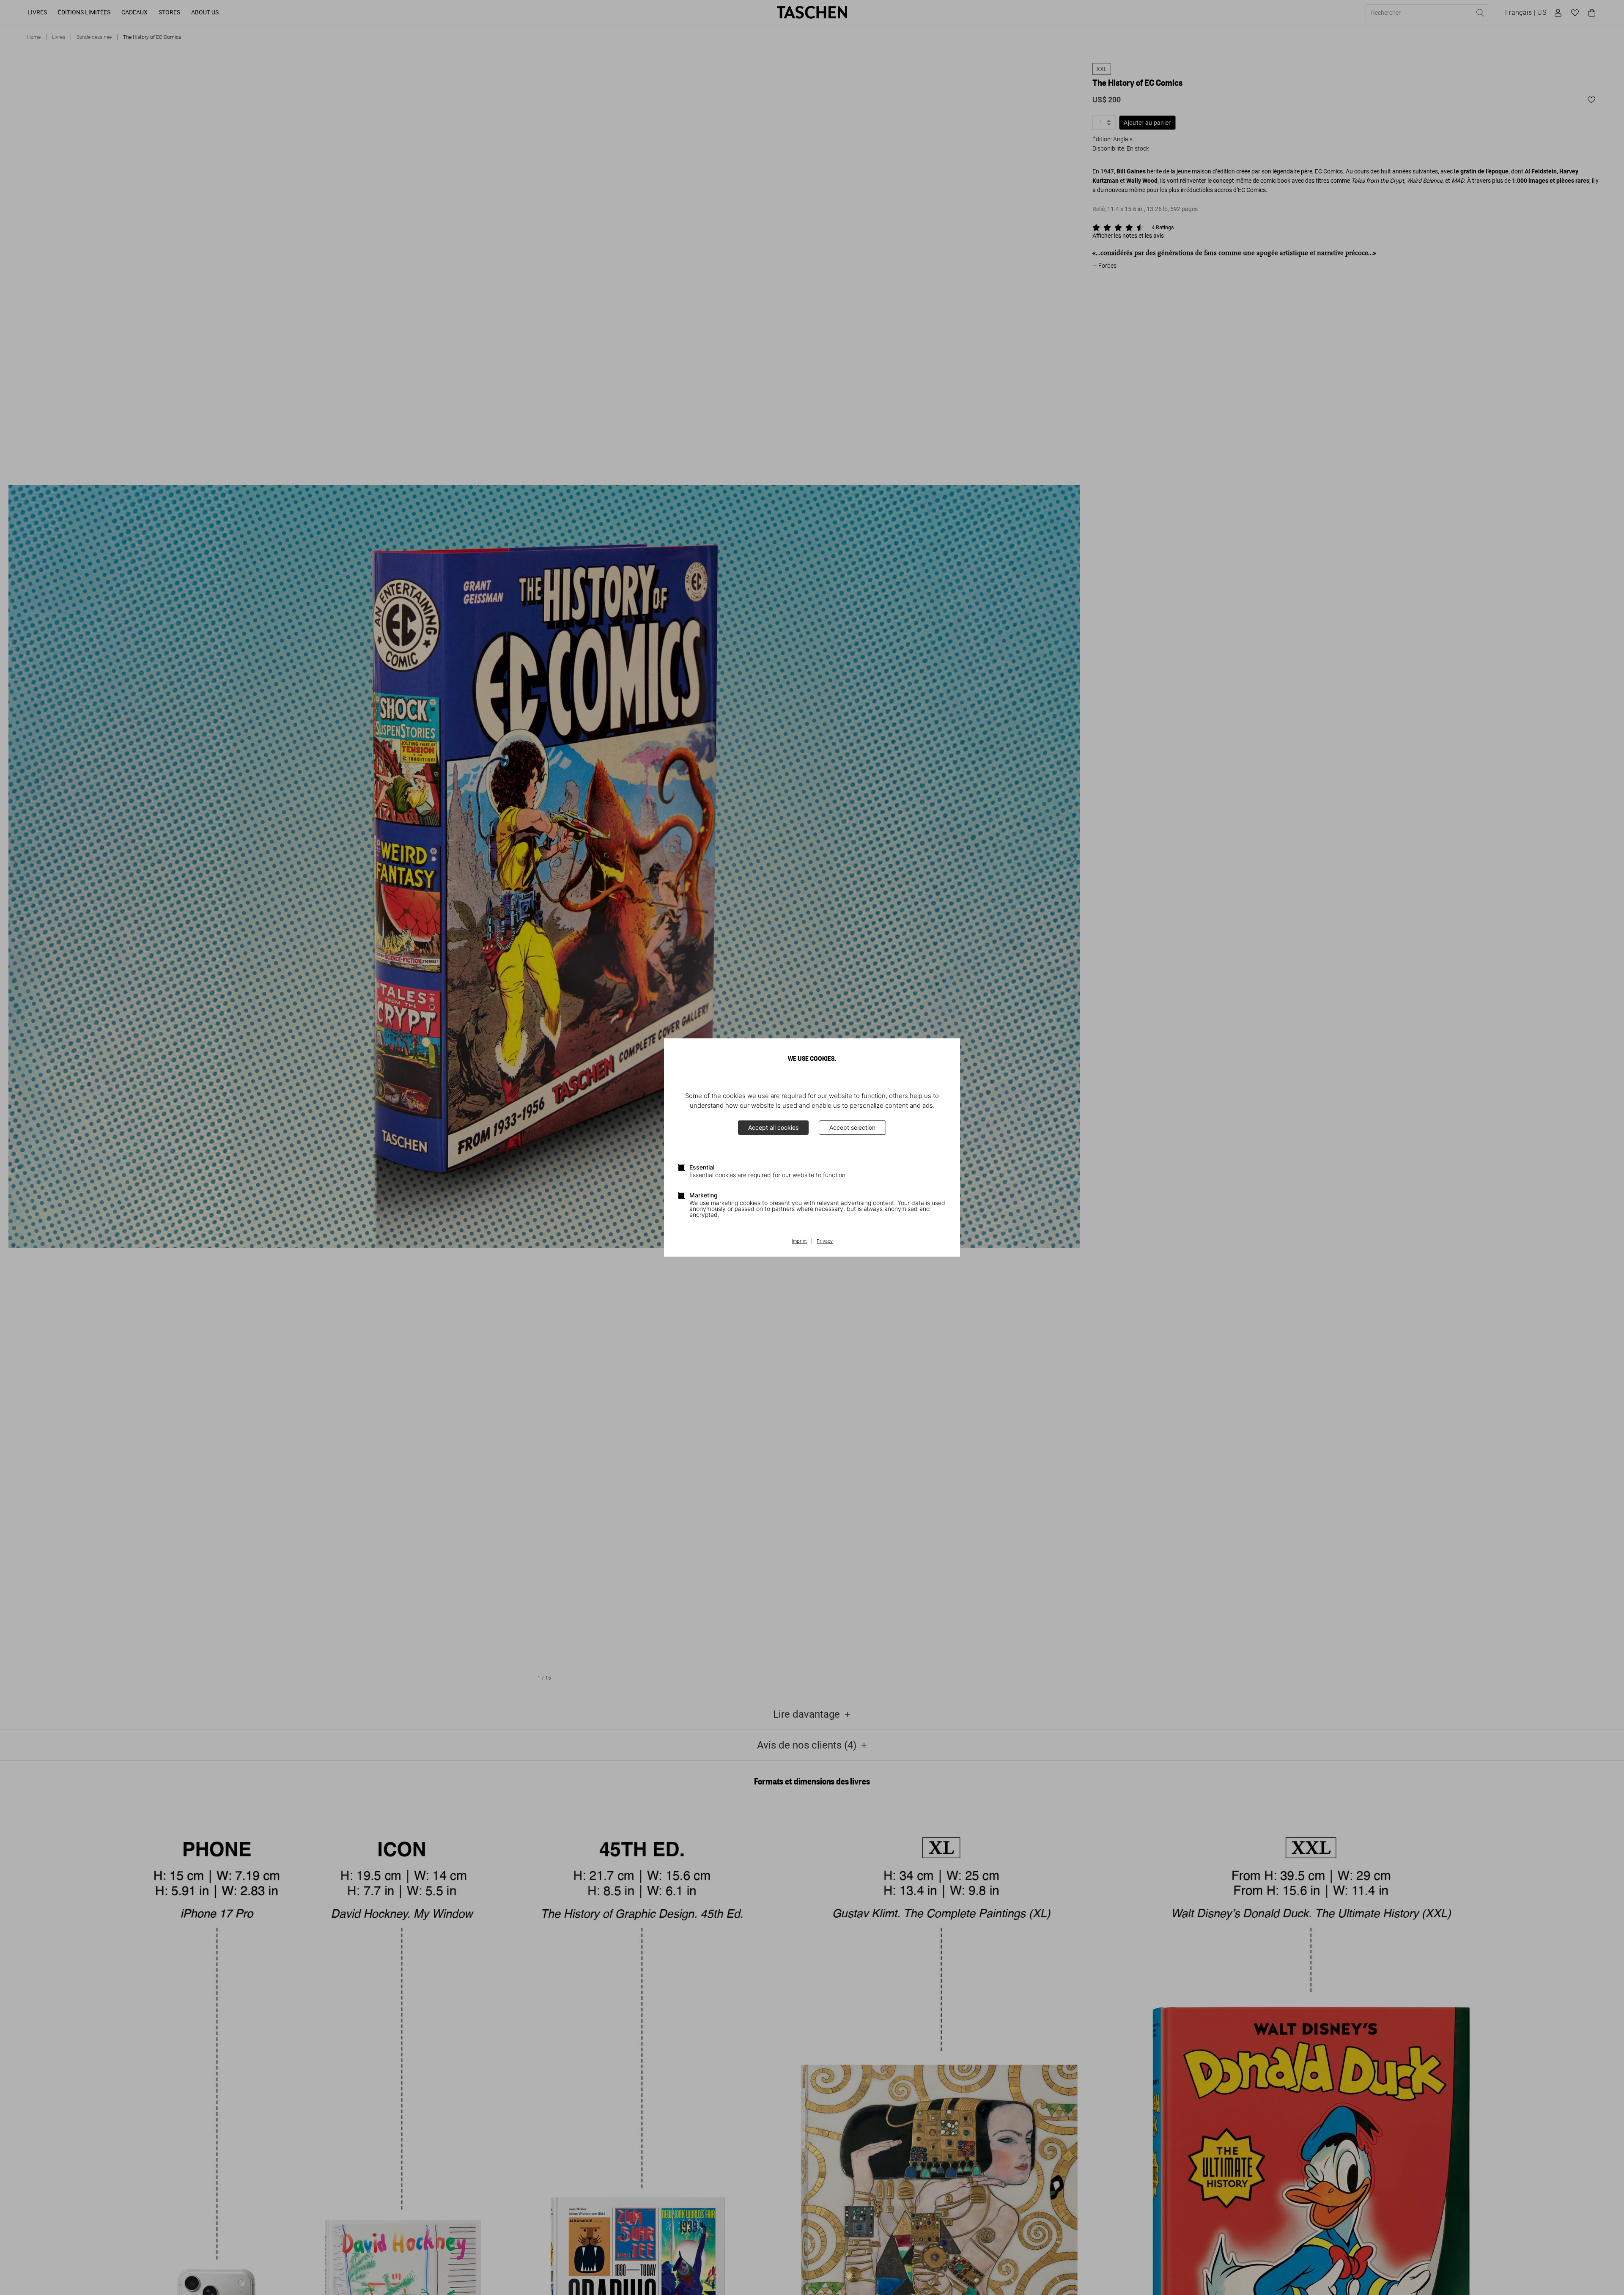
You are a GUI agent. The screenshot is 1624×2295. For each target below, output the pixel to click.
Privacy (825, 1241)
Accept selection (852, 1127)
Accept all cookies (773, 1127)
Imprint (799, 1241)
